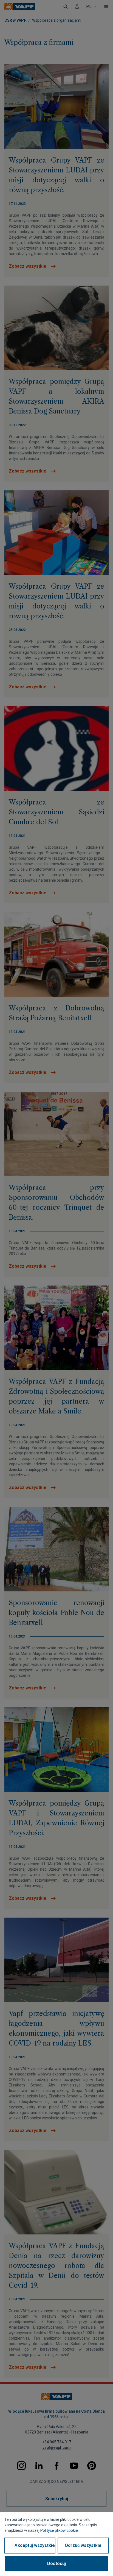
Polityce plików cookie (59, 2530)
